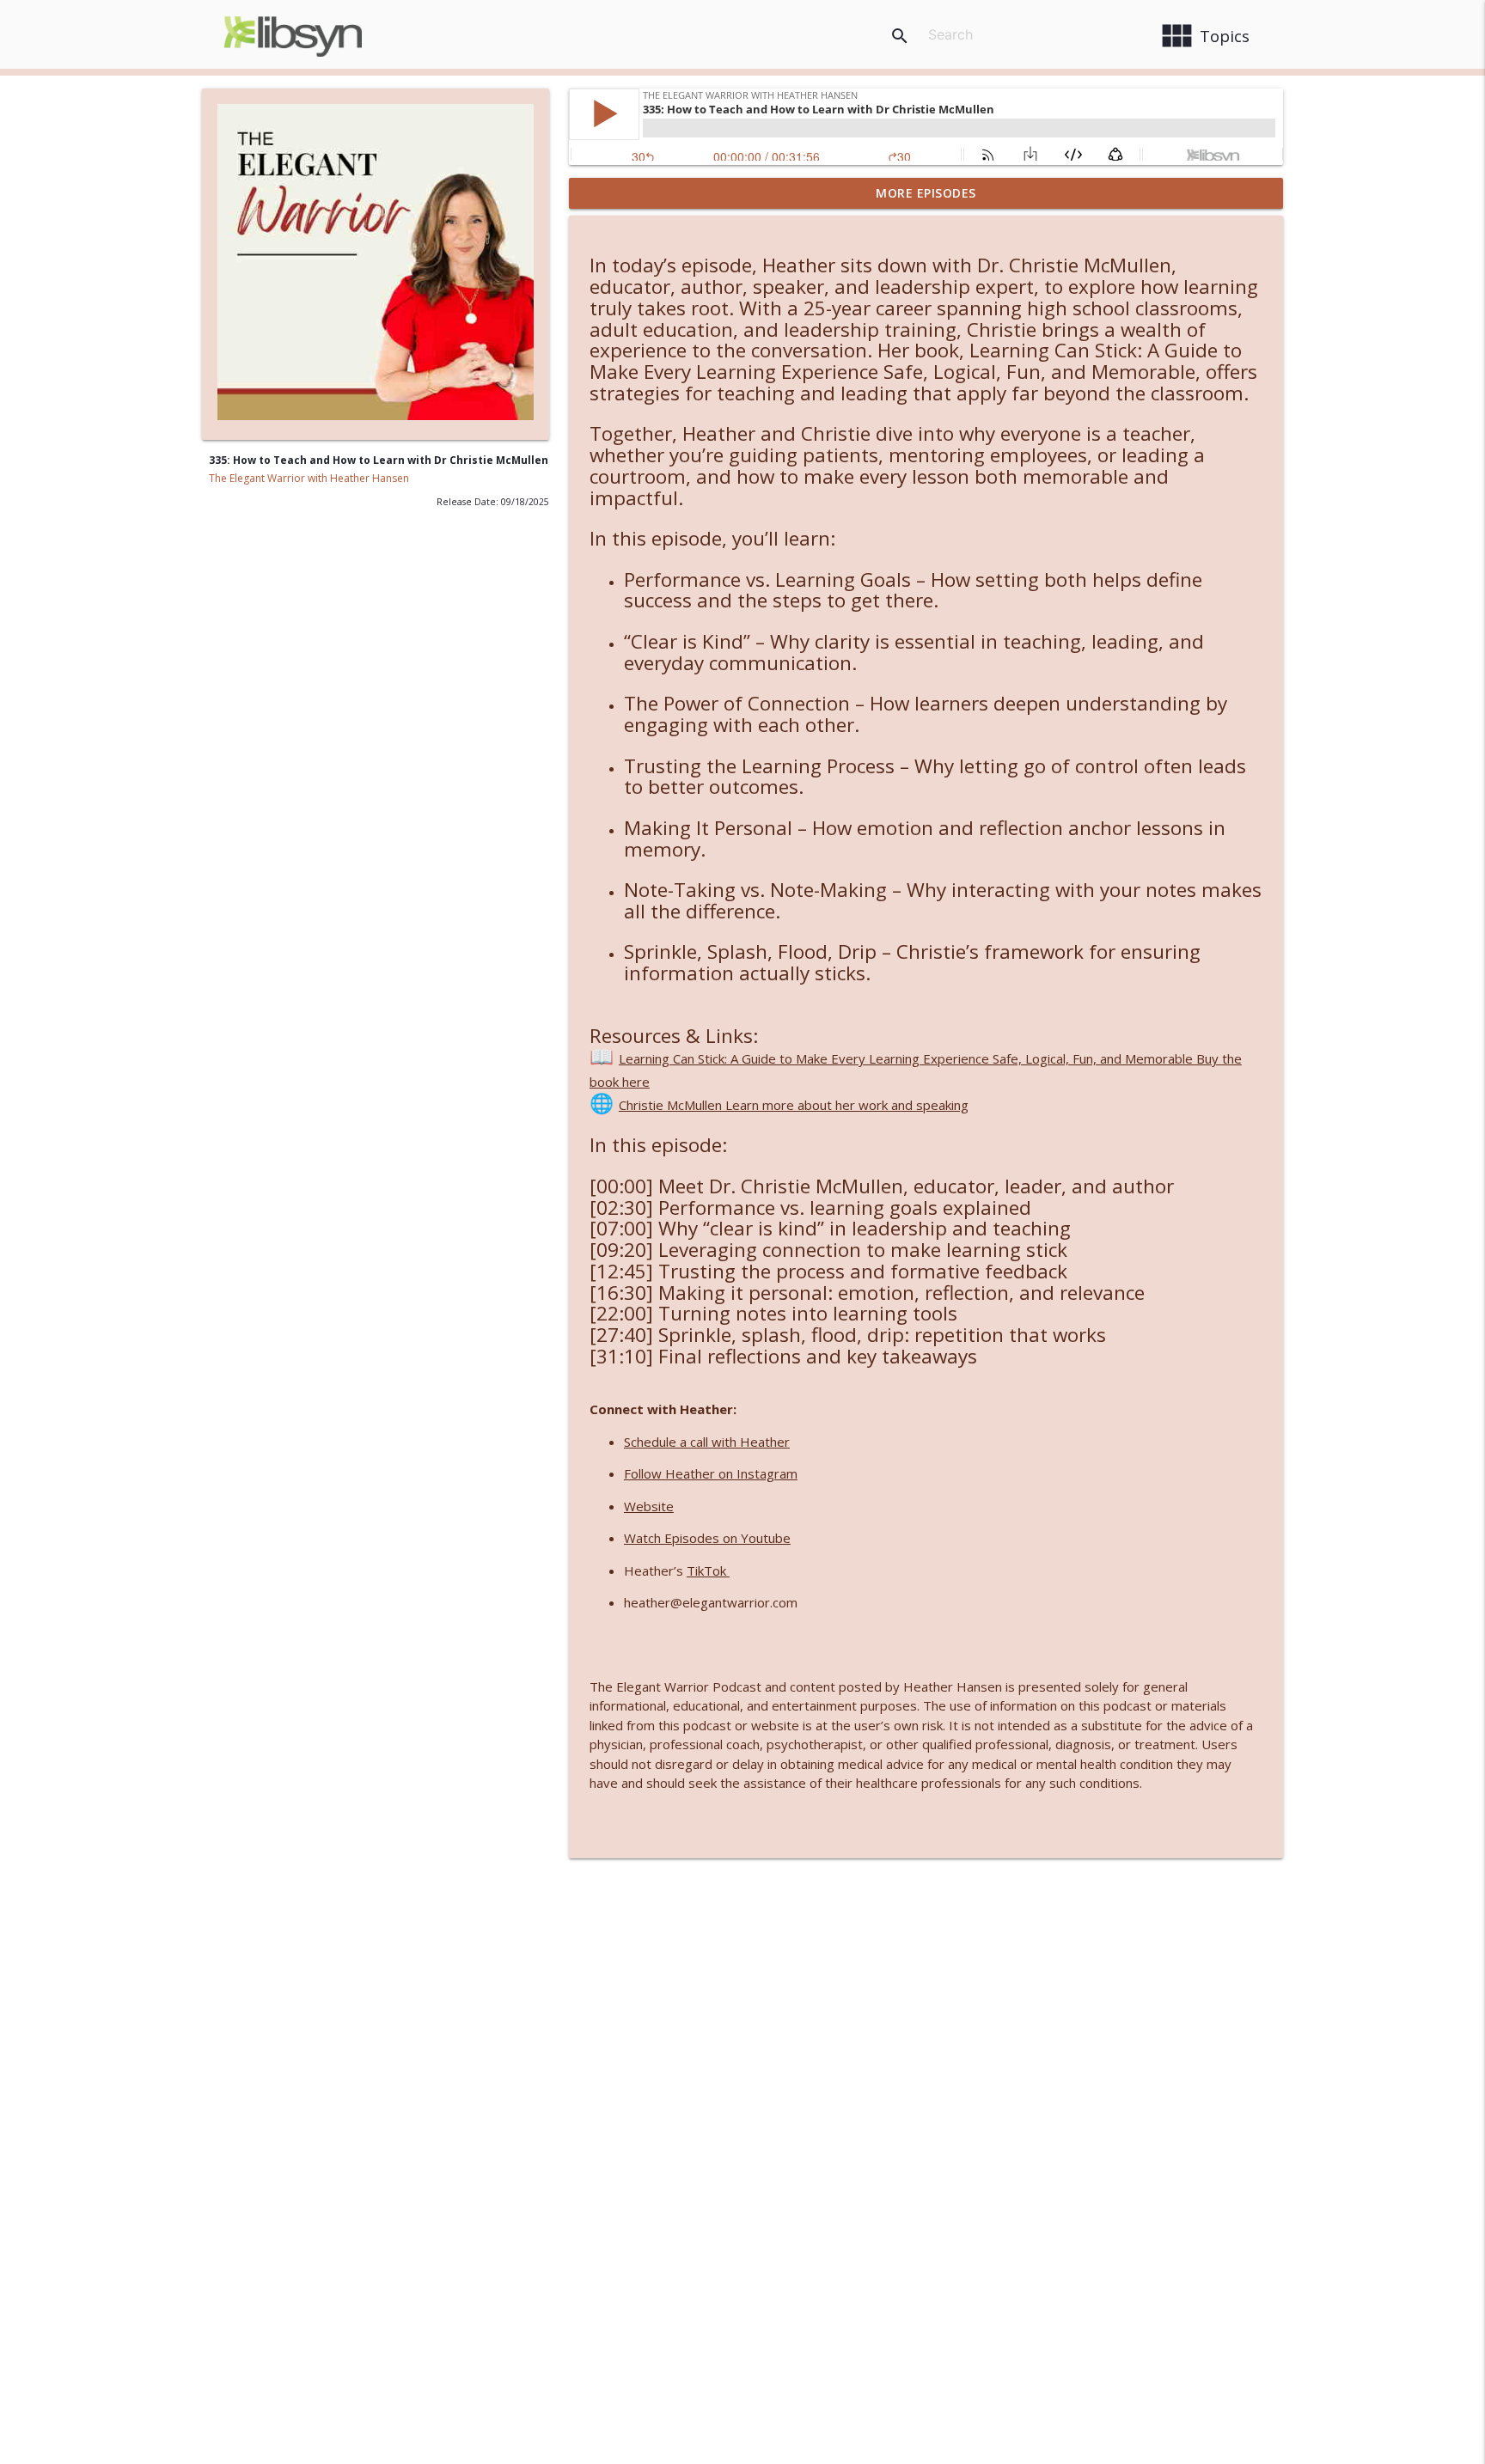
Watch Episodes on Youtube (707, 1538)
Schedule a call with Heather (707, 1442)
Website (649, 1506)
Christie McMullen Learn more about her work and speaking (794, 1105)
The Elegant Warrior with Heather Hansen (309, 478)
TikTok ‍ (708, 1570)
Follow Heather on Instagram (711, 1473)
